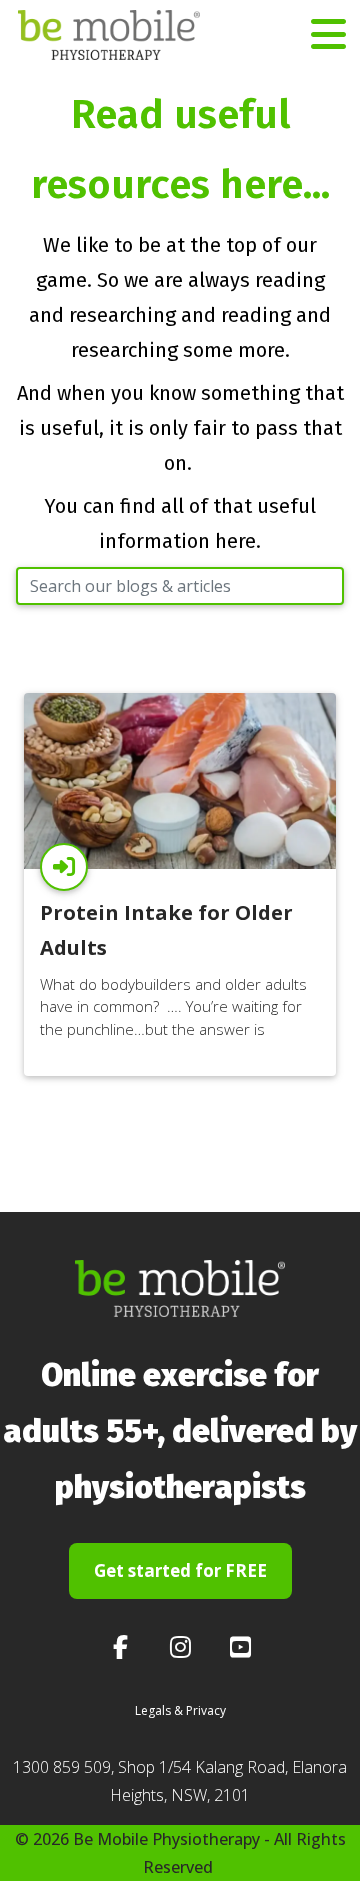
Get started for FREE (180, 1570)
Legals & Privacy (180, 1710)
